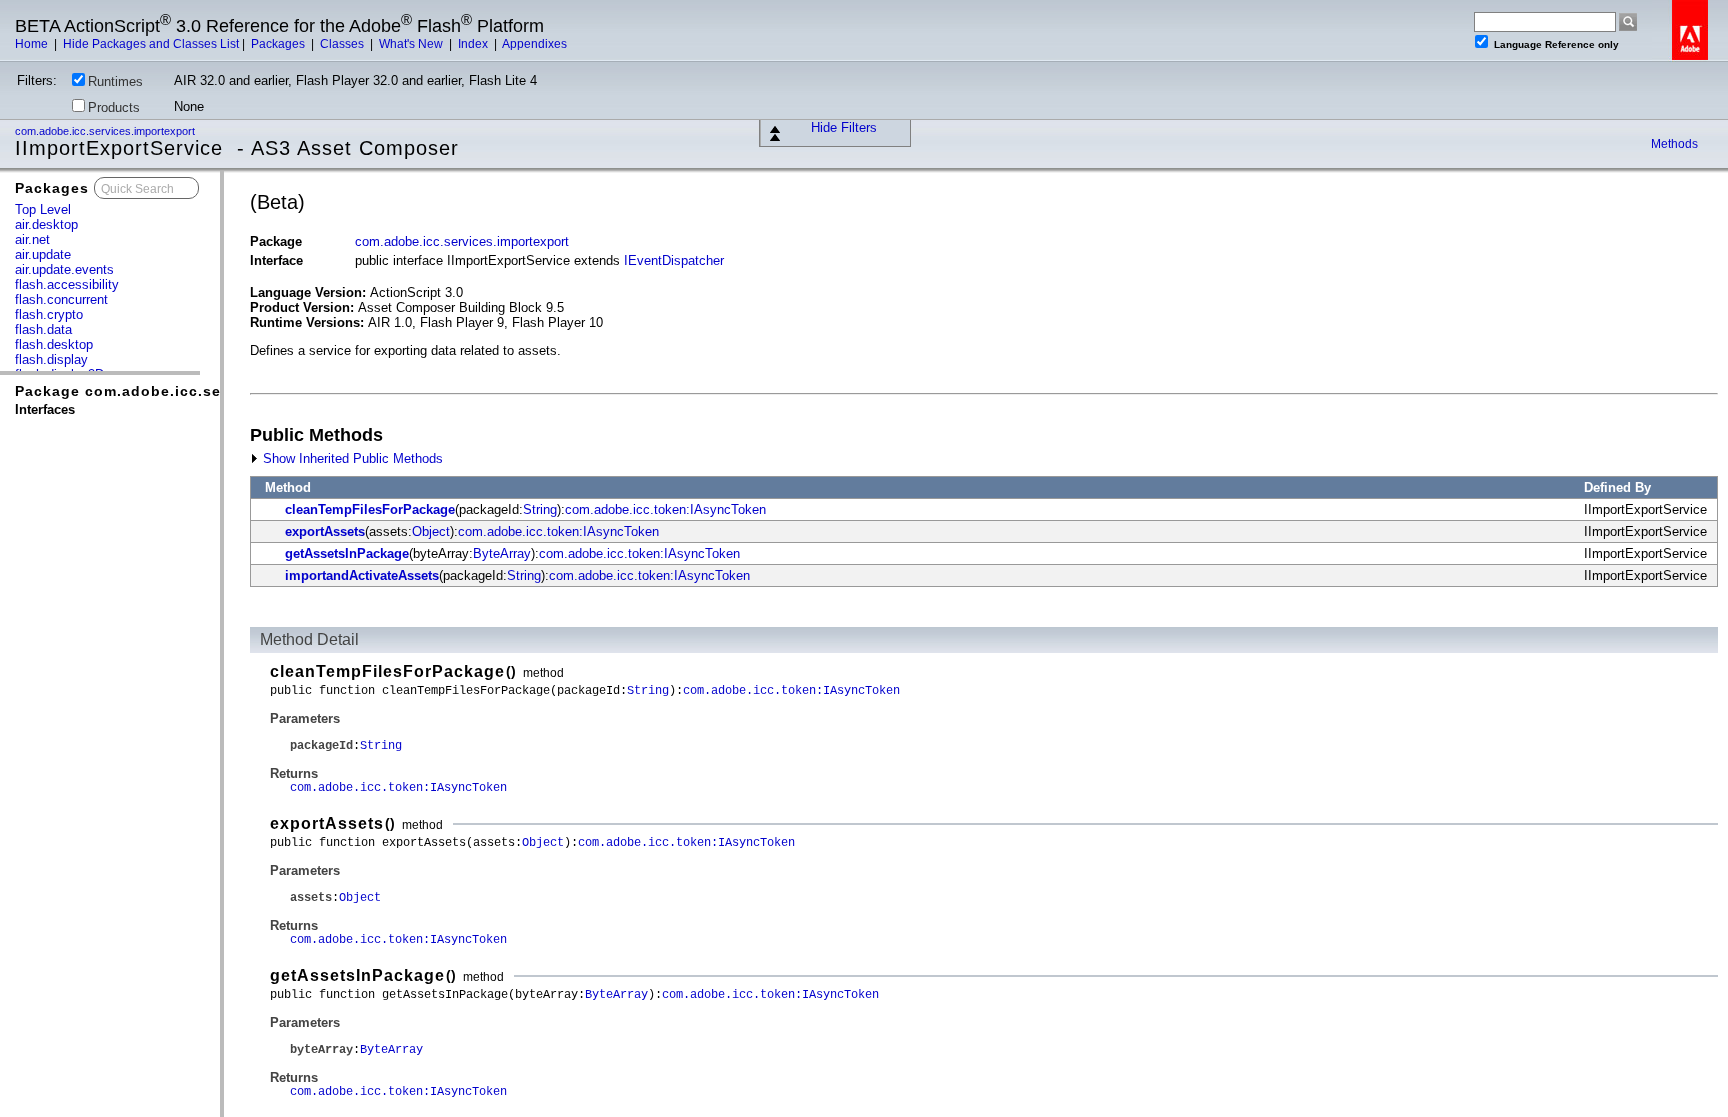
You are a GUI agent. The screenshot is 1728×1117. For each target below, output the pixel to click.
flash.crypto (49, 314)
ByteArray (502, 553)
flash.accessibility (67, 284)
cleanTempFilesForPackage (370, 509)
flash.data (43, 329)
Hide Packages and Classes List (151, 44)
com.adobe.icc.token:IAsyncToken (665, 509)
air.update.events (64, 269)
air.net (32, 239)
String (540, 509)
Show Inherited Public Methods (351, 458)
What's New (412, 44)
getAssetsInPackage (347, 553)
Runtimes (115, 81)
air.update (43, 254)
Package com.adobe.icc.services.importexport (194, 391)
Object (431, 531)
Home (33, 44)
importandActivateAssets (362, 575)
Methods (1674, 144)
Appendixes (534, 44)
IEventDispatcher (674, 260)
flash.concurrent (61, 299)
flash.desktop (54, 344)
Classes (343, 44)
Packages (279, 44)
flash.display (51, 359)
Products (114, 107)
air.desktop (46, 224)
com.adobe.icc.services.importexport (106, 131)
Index (474, 44)
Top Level (43, 209)
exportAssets (325, 531)
